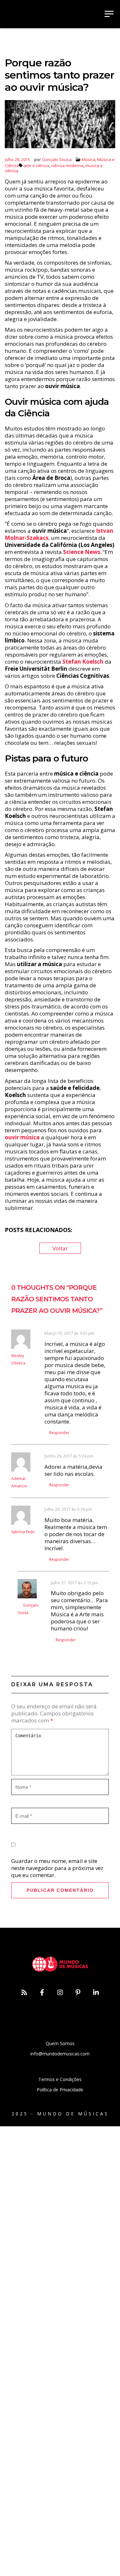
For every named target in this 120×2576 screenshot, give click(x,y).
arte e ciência (36, 166)
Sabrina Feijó (23, 1532)
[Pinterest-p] (78, 1993)
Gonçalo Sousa (57, 159)
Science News (82, 552)
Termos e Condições (60, 2079)
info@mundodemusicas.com (60, 2054)
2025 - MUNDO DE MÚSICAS (60, 2114)
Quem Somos (60, 2043)
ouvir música (22, 1137)
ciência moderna (67, 166)
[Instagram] (60, 1993)
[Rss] (24, 1993)
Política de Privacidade (60, 2090)
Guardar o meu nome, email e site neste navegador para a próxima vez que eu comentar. (57, 1868)
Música (88, 159)
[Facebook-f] (42, 1993)
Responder (59, 1433)
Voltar (60, 1248)
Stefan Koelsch (83, 662)
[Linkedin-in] (96, 1993)
